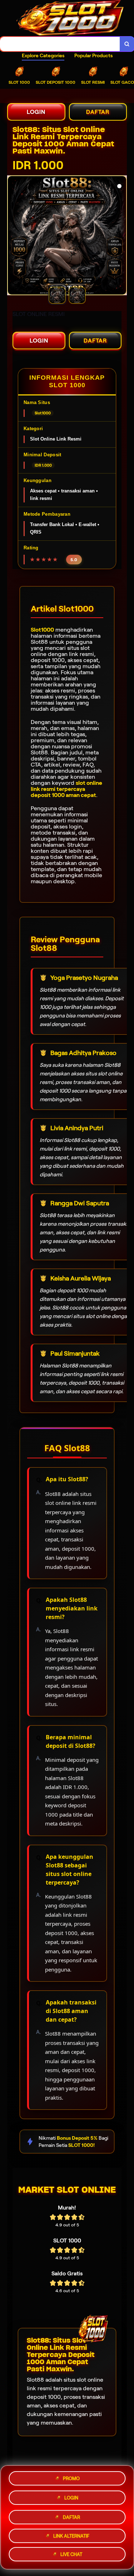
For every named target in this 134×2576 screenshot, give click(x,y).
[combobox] (60, 44)
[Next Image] (121, 237)
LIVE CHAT (71, 2554)
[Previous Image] (13, 237)
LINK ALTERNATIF (71, 2534)
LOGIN (36, 112)
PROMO (71, 2477)
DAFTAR (98, 112)
